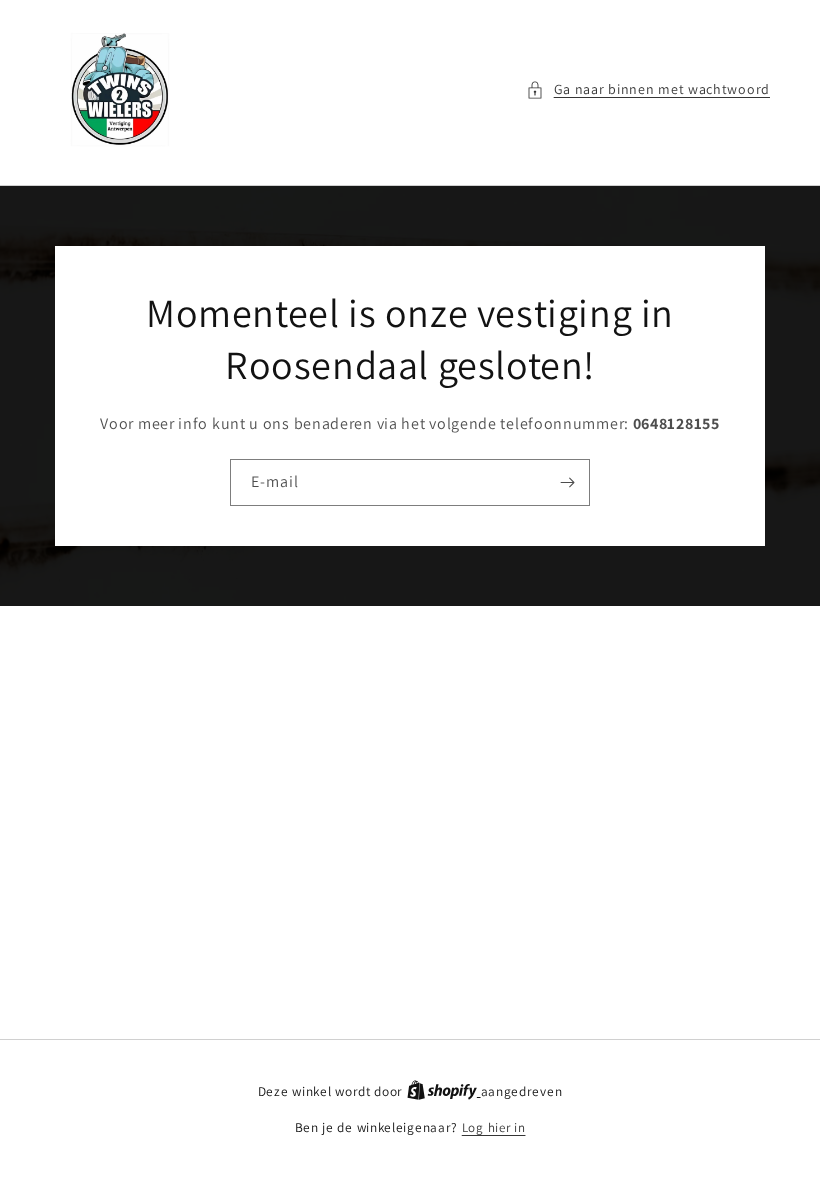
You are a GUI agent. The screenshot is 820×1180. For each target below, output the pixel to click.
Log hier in (494, 1127)
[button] (648, 89)
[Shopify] (444, 1091)
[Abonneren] (567, 482)
